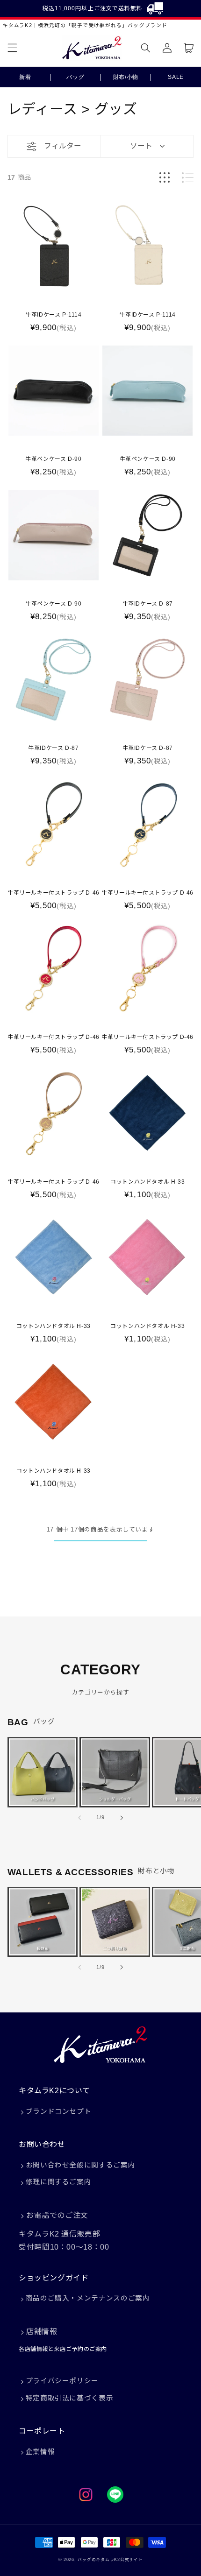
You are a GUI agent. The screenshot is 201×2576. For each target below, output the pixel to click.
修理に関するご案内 (59, 2182)
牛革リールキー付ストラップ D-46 (54, 893)
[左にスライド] (79, 1818)
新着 (25, 77)
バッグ (75, 77)
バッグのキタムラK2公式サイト (110, 2560)
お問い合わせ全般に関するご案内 (80, 2165)
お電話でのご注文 (57, 2215)
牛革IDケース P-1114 (53, 315)
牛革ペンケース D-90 (53, 459)
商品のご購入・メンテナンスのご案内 (88, 2298)
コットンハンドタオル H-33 (147, 1182)
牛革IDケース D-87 (148, 604)
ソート (141, 146)
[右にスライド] (122, 1818)
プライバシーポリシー (62, 2381)
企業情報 (40, 2452)
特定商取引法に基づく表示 (70, 2398)
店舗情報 (42, 2332)
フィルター (63, 146)
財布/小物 (126, 77)
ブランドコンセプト (59, 2111)
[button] (12, 48)
